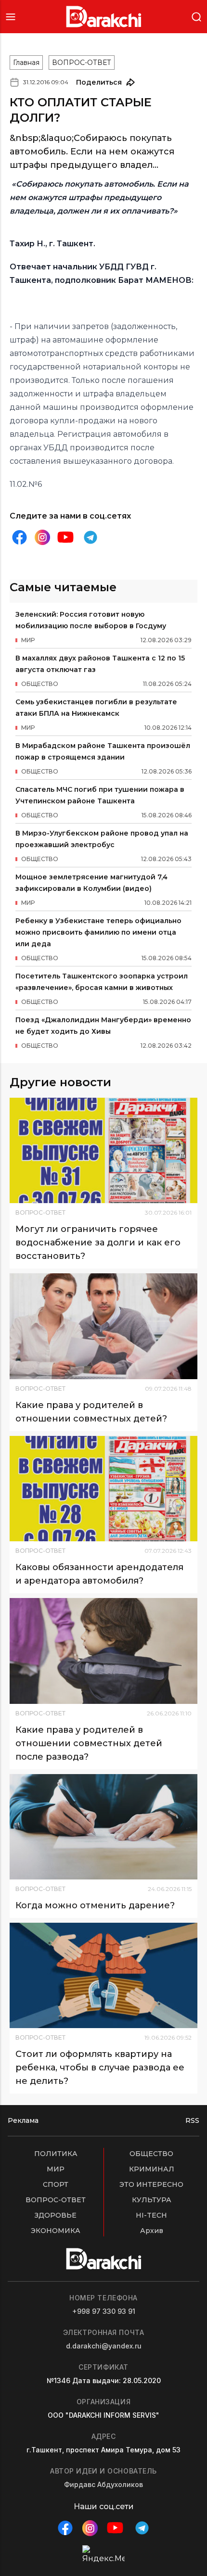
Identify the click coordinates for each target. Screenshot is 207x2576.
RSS (192, 2120)
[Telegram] (91, 537)
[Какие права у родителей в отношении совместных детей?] (103, 1326)
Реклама (23, 2120)
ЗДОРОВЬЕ (56, 2215)
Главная (26, 63)
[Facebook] (19, 537)
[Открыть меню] (11, 17)
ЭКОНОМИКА (56, 2231)
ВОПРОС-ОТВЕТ (82, 63)
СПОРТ (56, 2184)
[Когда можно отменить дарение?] (103, 1827)
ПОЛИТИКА (56, 2154)
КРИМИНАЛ (152, 2169)
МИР (56, 2169)
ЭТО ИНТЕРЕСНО (151, 2184)
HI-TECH (151, 2215)
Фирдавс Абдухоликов (103, 2484)
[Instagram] (42, 538)
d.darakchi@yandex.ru (104, 2346)
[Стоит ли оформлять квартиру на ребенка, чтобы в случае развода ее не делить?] (103, 1975)
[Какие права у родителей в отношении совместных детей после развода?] (103, 1651)
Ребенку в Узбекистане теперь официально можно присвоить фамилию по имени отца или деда (98, 932)
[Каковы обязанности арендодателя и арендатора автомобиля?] (103, 1489)
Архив (152, 2231)
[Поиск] (196, 16)
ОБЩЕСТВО (151, 2154)
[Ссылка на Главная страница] (104, 17)
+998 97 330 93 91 (104, 2311)
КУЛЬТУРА (152, 2200)
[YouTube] (65, 537)
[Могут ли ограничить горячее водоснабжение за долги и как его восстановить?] (103, 1150)
